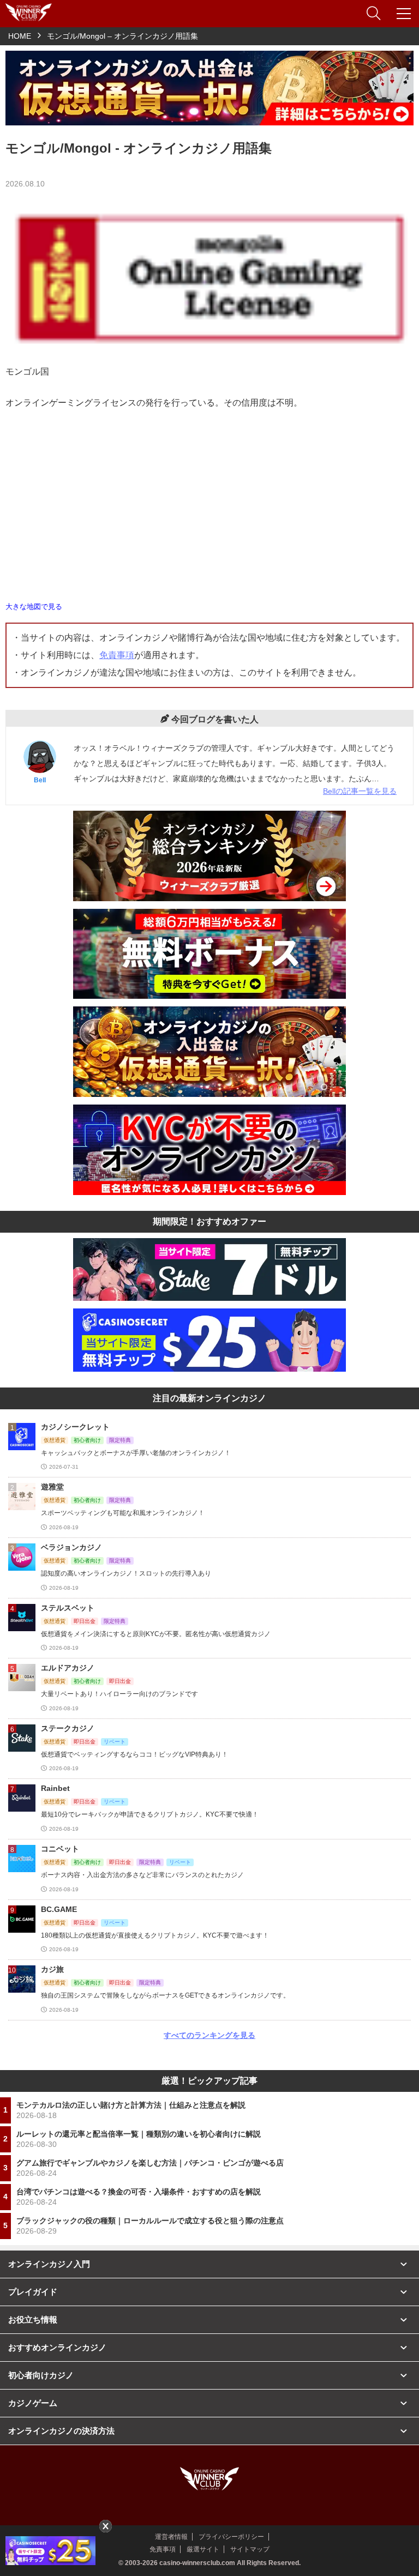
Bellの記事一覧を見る (360, 791)
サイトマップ (250, 2549)
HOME (20, 36)
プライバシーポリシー (231, 2537)
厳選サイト (203, 2549)
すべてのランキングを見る (209, 2035)
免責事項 (117, 655)
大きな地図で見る (34, 607)
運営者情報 (171, 2537)
